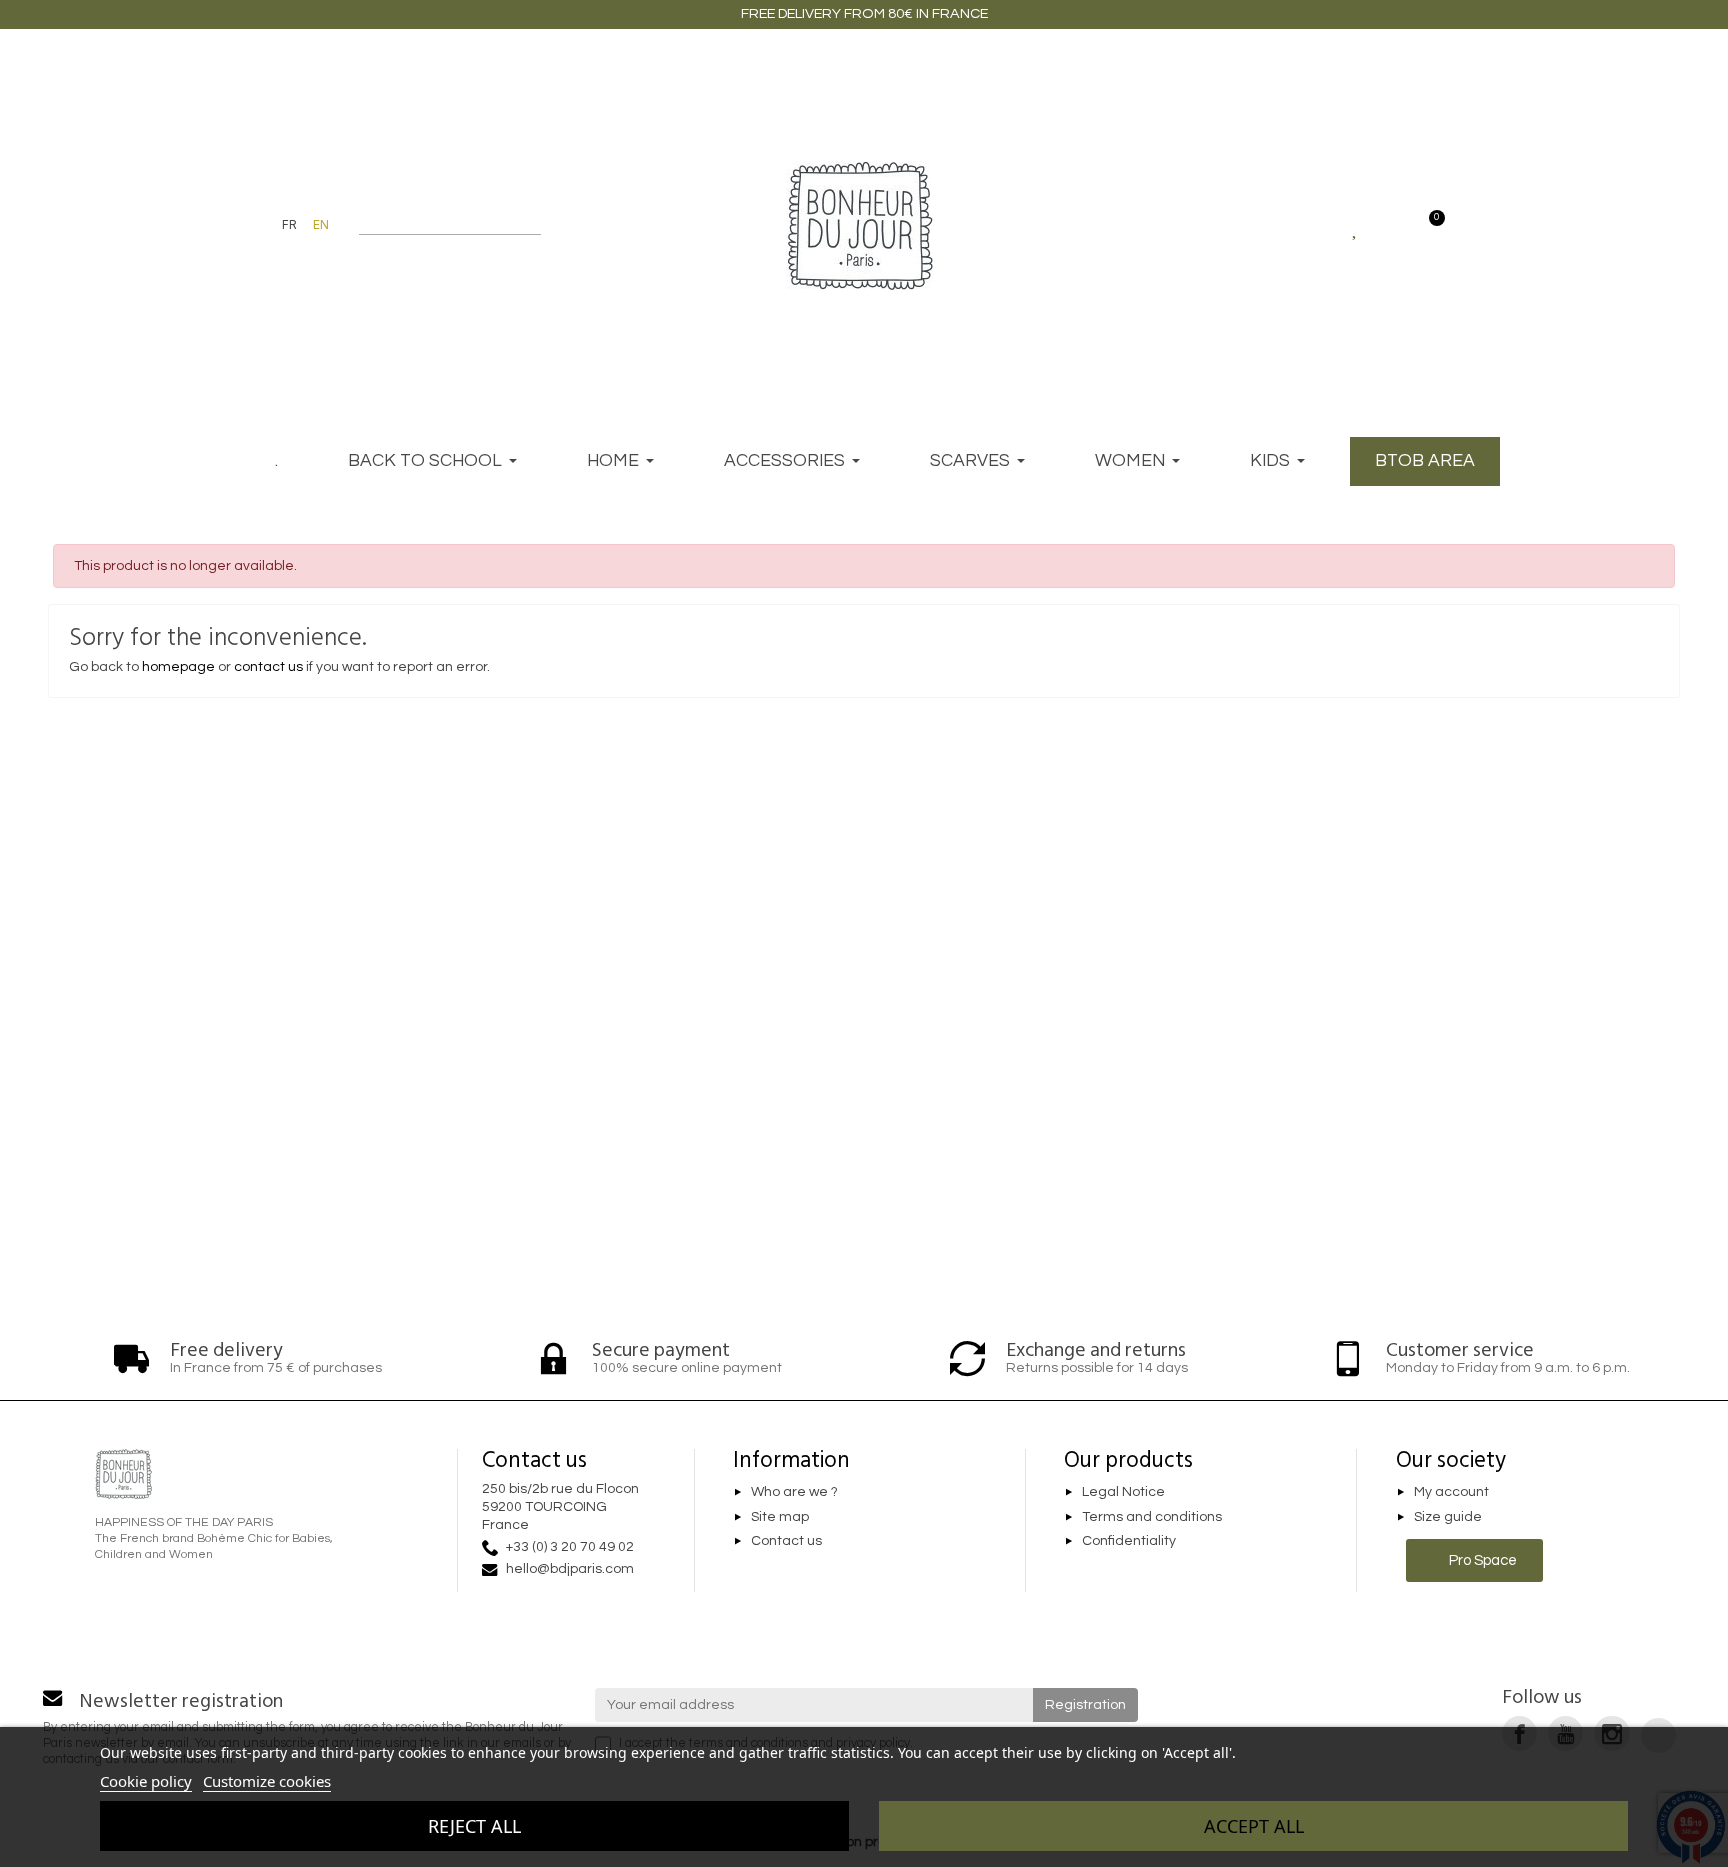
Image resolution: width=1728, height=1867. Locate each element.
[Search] (531, 225)
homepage (178, 667)
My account (1451, 1492)
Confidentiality (1129, 1542)
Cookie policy (146, 1781)
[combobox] (437, 225)
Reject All (474, 1826)
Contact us (786, 1542)
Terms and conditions (1152, 1517)
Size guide (1448, 1517)
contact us (268, 667)
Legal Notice (1123, 1492)
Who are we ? (794, 1492)
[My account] (1391, 225)
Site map (780, 1517)
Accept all (1254, 1826)
